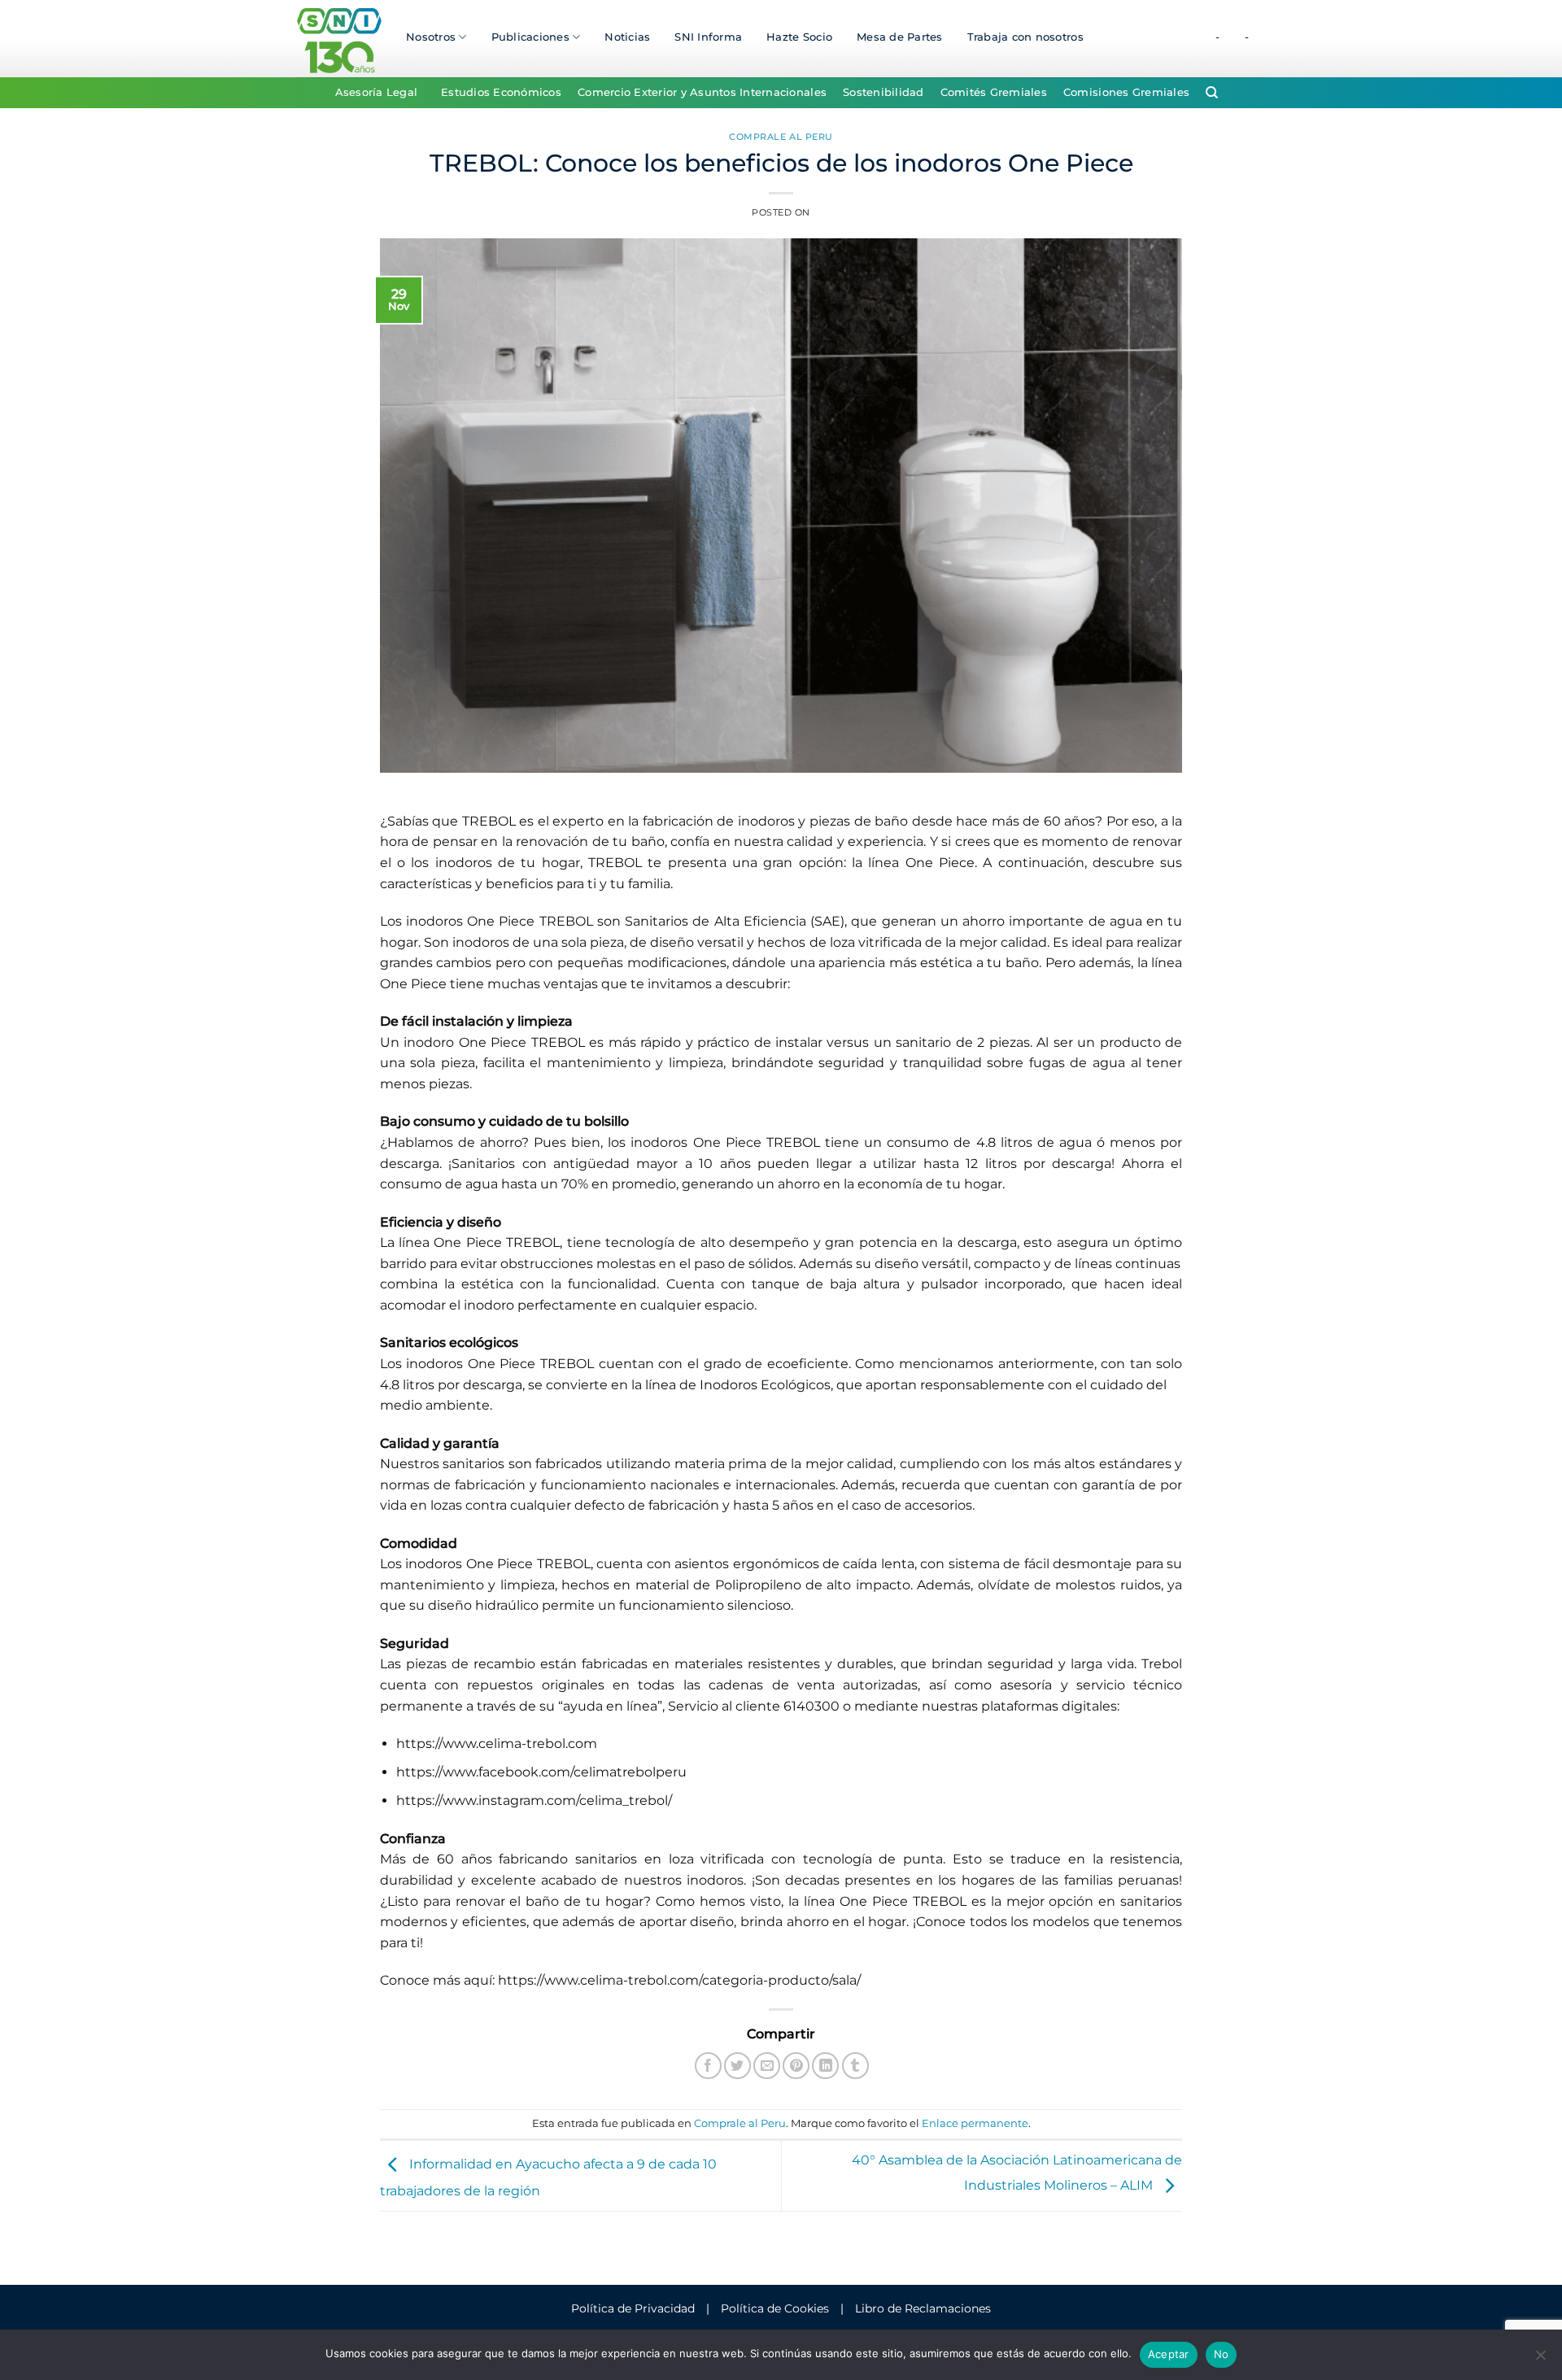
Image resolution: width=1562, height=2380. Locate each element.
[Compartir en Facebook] (708, 2066)
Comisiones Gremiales (1126, 92)
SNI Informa (708, 37)
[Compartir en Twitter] (737, 2066)
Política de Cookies (775, 2308)
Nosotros (431, 37)
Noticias (627, 37)
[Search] (1212, 93)
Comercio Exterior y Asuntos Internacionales (702, 92)
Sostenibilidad (884, 92)
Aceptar (1169, 2354)
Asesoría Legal (377, 92)
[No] (1540, 2360)
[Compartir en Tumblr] (855, 2066)
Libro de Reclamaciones (923, 2308)
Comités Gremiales (994, 92)
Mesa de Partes (900, 37)
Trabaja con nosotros (1025, 37)
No (1222, 2354)
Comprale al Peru (781, 137)
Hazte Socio (799, 37)
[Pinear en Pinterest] (796, 2066)
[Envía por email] (767, 2066)
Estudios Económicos (501, 92)
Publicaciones (530, 37)
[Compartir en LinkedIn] (825, 2066)
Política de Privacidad (633, 2308)
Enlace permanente (975, 2123)
